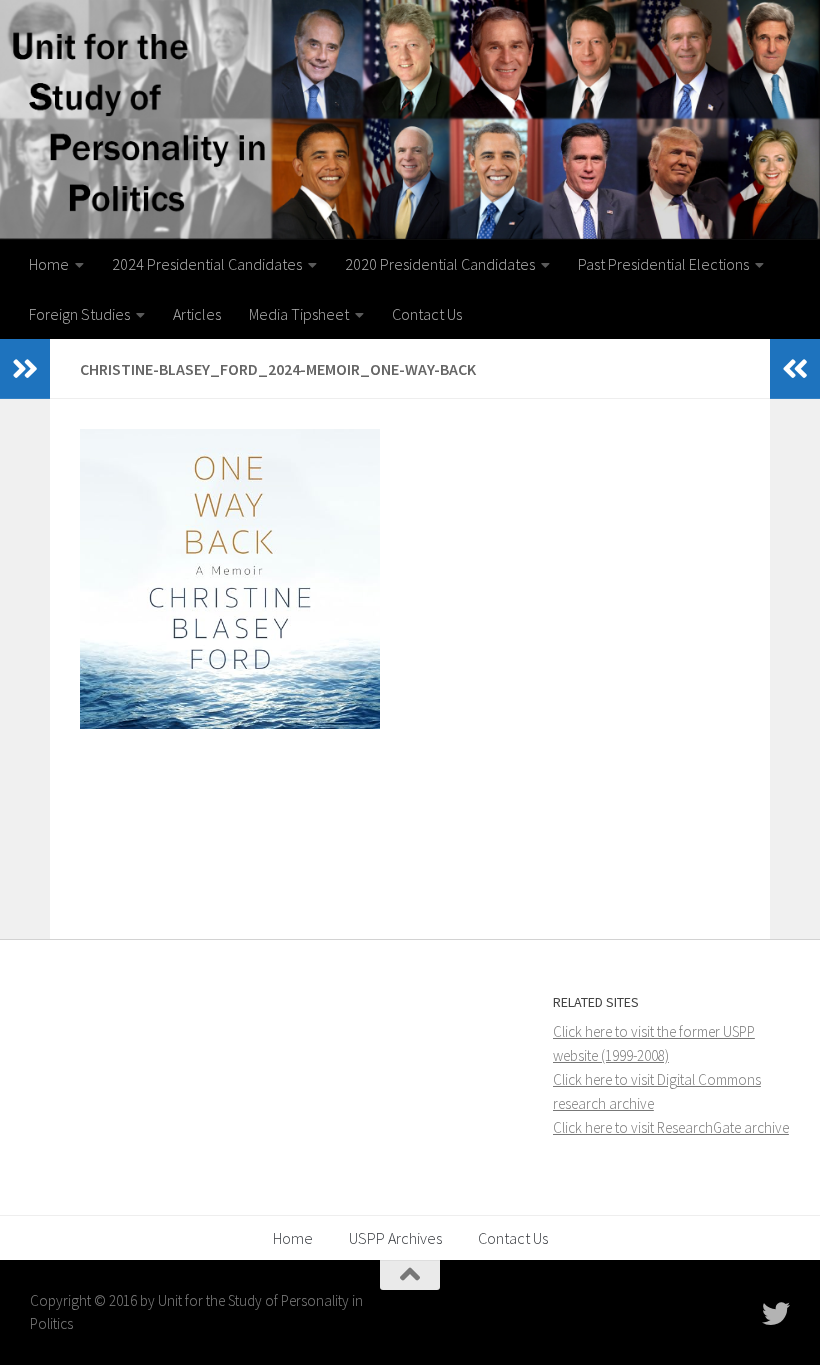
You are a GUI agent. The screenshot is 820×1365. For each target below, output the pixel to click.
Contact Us (427, 314)
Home (49, 264)
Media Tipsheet (299, 314)
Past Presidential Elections (663, 264)
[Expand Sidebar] (25, 369)
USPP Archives (395, 1238)
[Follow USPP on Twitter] (776, 1314)
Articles (197, 314)
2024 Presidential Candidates (207, 264)
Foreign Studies (79, 314)
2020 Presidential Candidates (440, 264)
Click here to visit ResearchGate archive (671, 1127)
